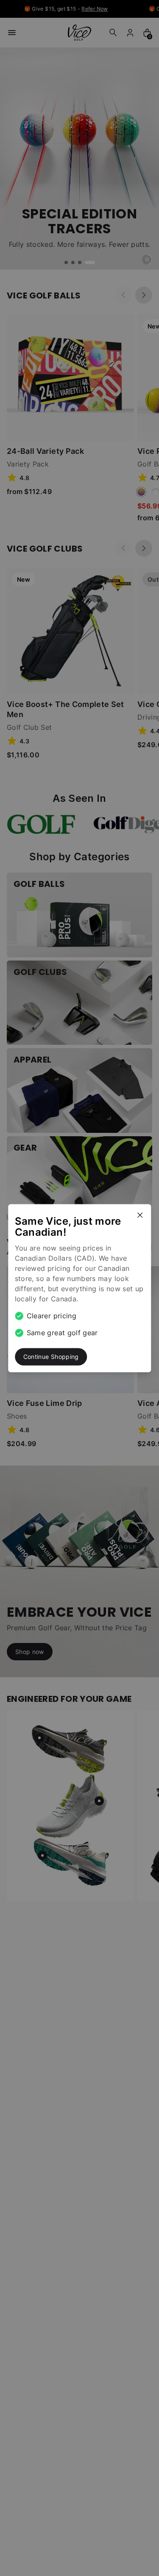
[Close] (143, 1212)
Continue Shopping (51, 1357)
